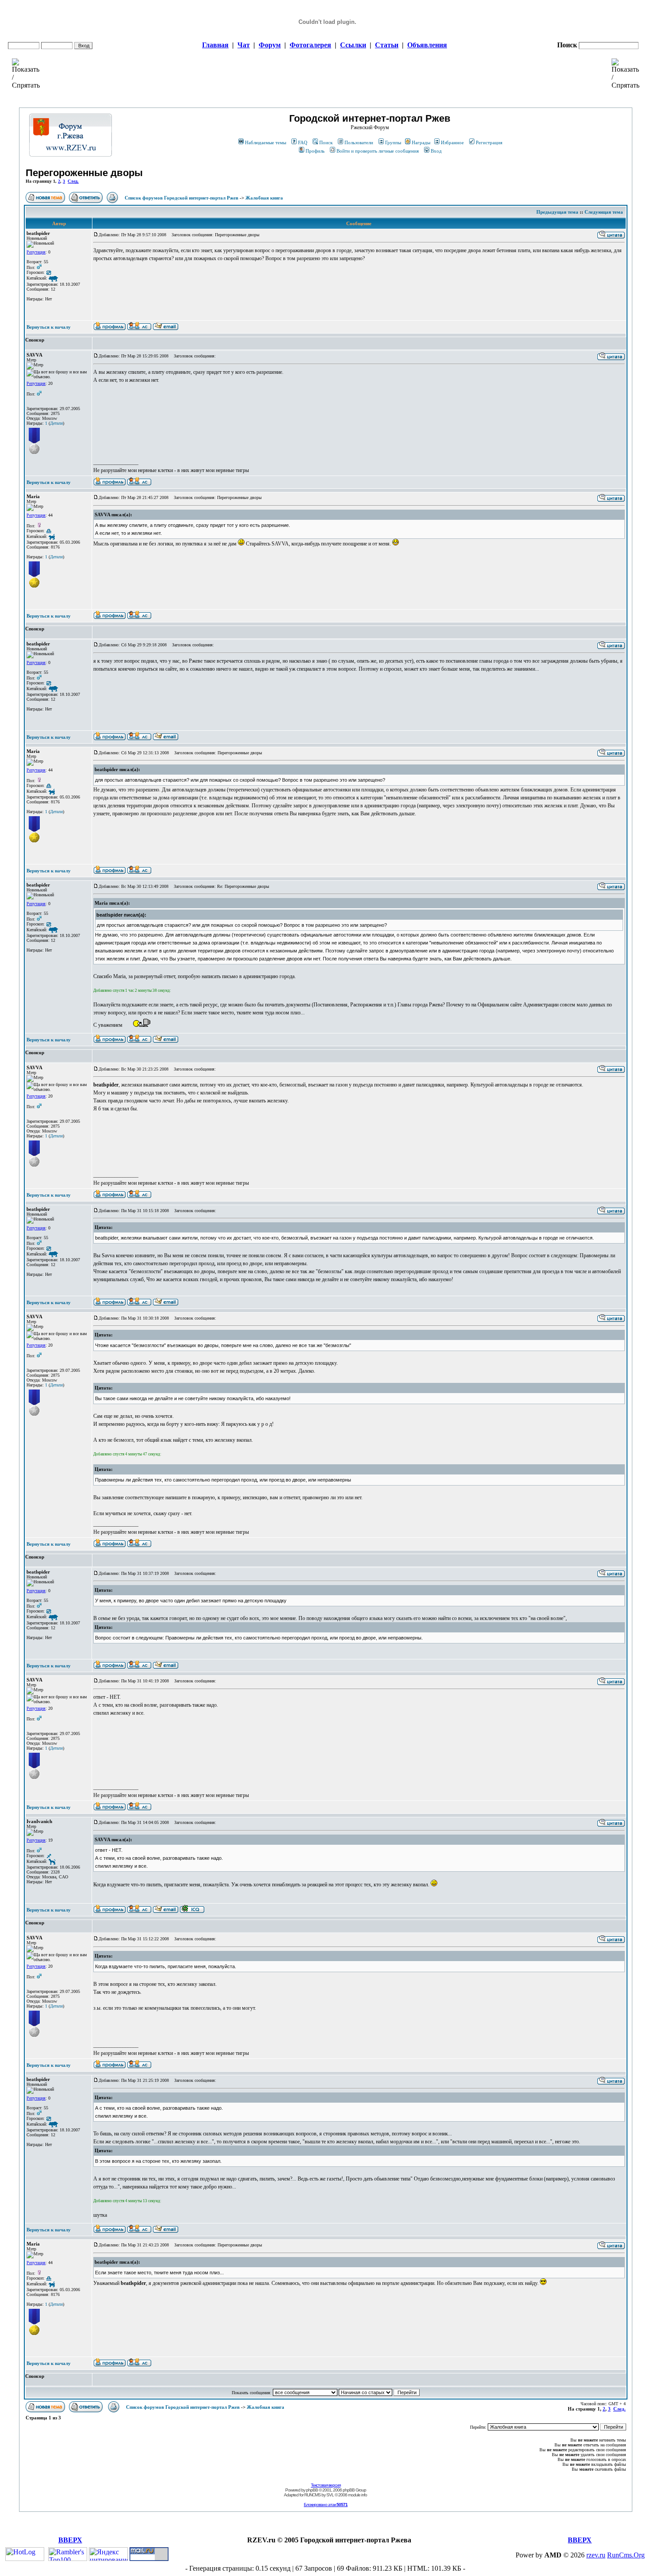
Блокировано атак (326, 2505)
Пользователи (359, 142)
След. (73, 181)
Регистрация (489, 142)
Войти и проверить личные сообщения (378, 151)
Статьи (387, 45)
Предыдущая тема (557, 212)
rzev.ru (596, 2555)
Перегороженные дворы (84, 173)
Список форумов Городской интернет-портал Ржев (182, 198)
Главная (215, 45)
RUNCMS (312, 2495)
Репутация (36, 252)
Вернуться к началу (49, 327)
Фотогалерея (310, 45)
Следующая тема (604, 212)
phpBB (312, 2490)
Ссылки (353, 45)
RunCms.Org (626, 2555)
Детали (56, 423)
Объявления (427, 45)
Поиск (326, 142)
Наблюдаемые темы (266, 142)
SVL (330, 2495)
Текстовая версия (326, 2485)
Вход (436, 151)
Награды (421, 142)
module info (357, 2495)
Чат (244, 45)
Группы (393, 142)
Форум (270, 45)
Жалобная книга (264, 198)
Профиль (315, 151)
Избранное (452, 142)
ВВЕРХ (70, 2540)
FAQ (303, 142)
